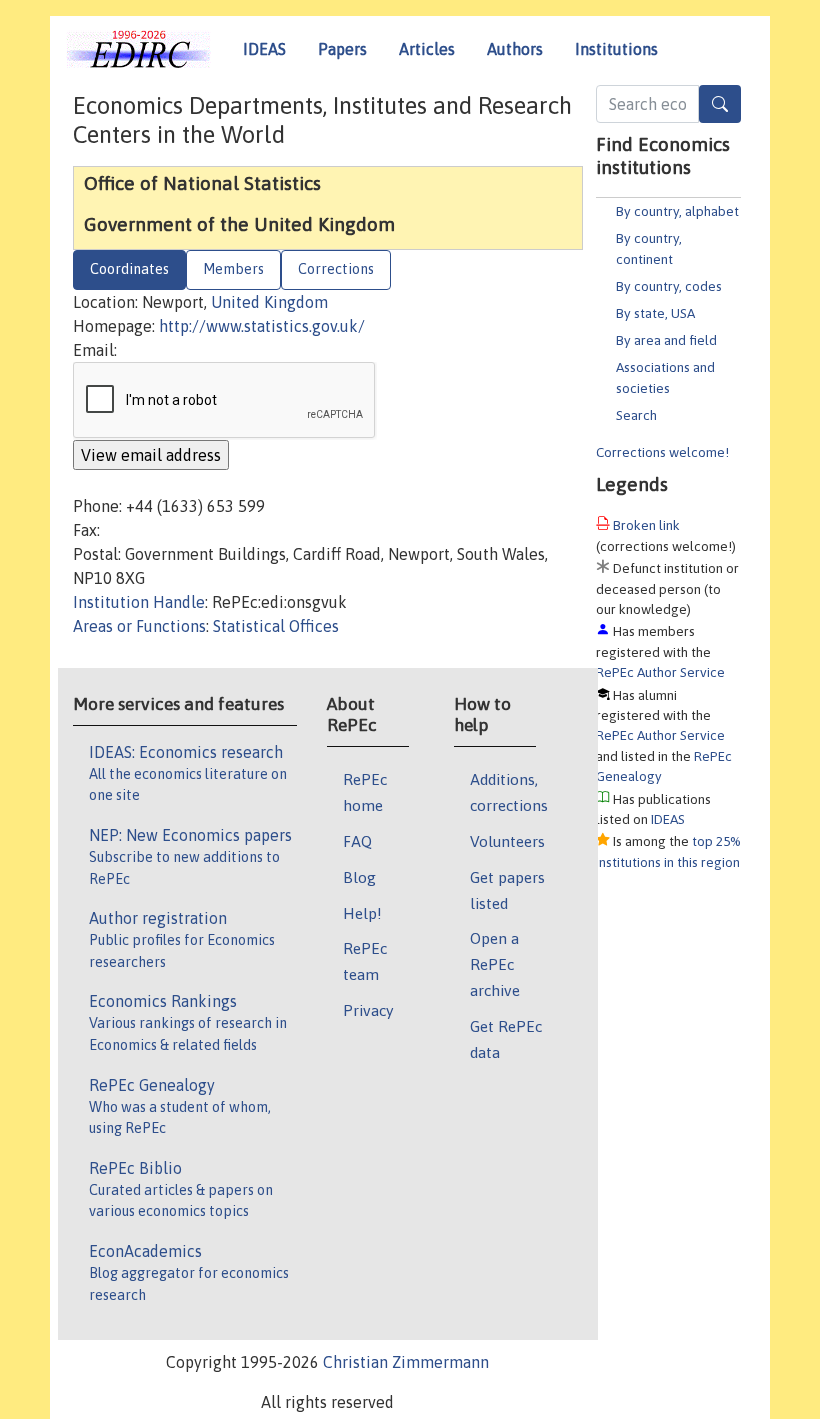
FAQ (357, 841)
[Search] (720, 104)
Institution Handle (139, 602)
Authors (515, 49)
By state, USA (655, 313)
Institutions (616, 49)
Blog (359, 877)
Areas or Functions (139, 626)
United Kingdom (269, 302)
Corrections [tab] (336, 269)
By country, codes (669, 286)
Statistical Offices (276, 626)
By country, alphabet (677, 211)
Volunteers (507, 841)
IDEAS (264, 49)
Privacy (368, 1010)
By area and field (666, 340)
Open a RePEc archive (495, 964)
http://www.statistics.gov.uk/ (262, 326)
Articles (427, 49)
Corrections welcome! (662, 452)
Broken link (646, 525)
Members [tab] (233, 269)
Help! (362, 913)
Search (636, 415)
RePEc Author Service (660, 672)
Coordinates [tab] (129, 269)
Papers (342, 49)
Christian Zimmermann (406, 1362)
